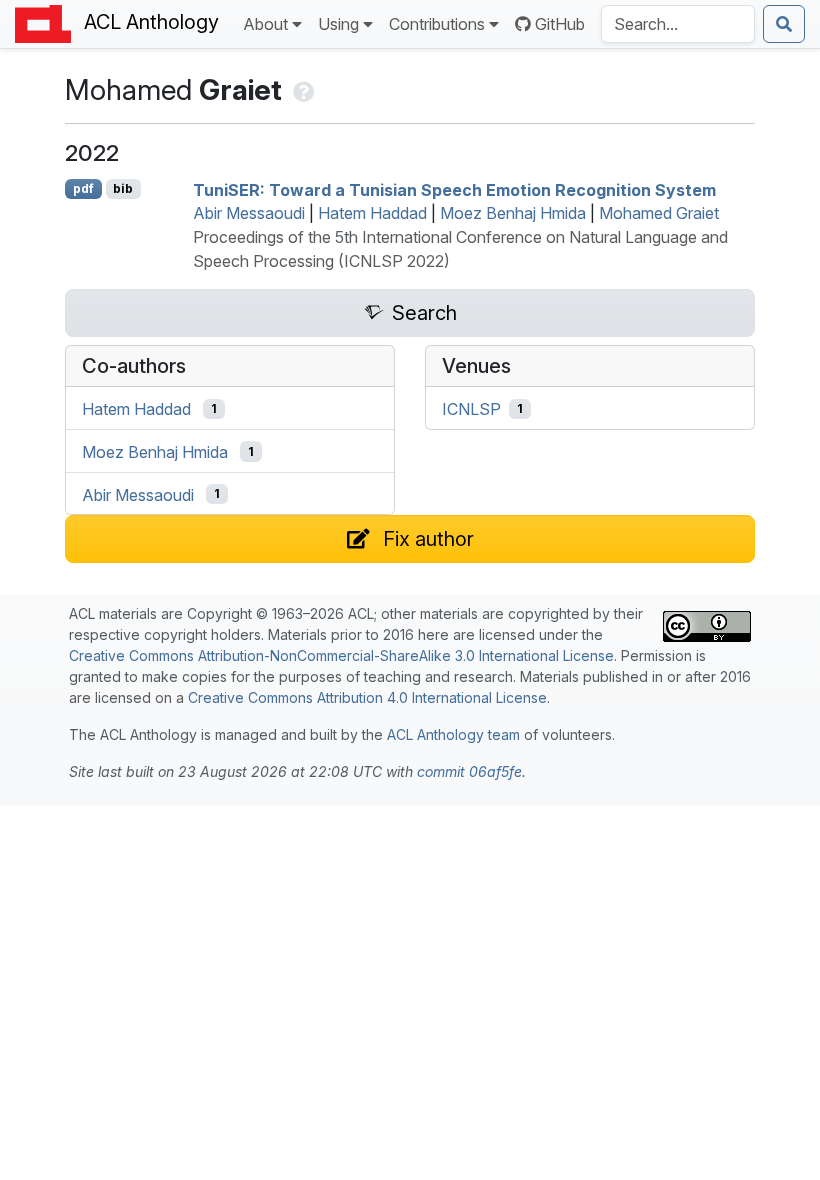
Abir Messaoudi (249, 213)
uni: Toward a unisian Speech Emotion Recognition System (454, 189)
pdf (83, 188)
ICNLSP (471, 409)
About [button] (265, 24)
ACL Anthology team (453, 734)
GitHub (560, 24)
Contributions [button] (437, 24)
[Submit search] (784, 24)
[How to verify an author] (301, 89)
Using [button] (338, 24)
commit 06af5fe (469, 771)
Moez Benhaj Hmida (513, 213)
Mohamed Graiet (659, 213)
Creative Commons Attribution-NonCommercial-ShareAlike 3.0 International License (341, 655)
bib (123, 188)
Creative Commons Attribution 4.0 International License (367, 697)
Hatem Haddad (372, 213)
